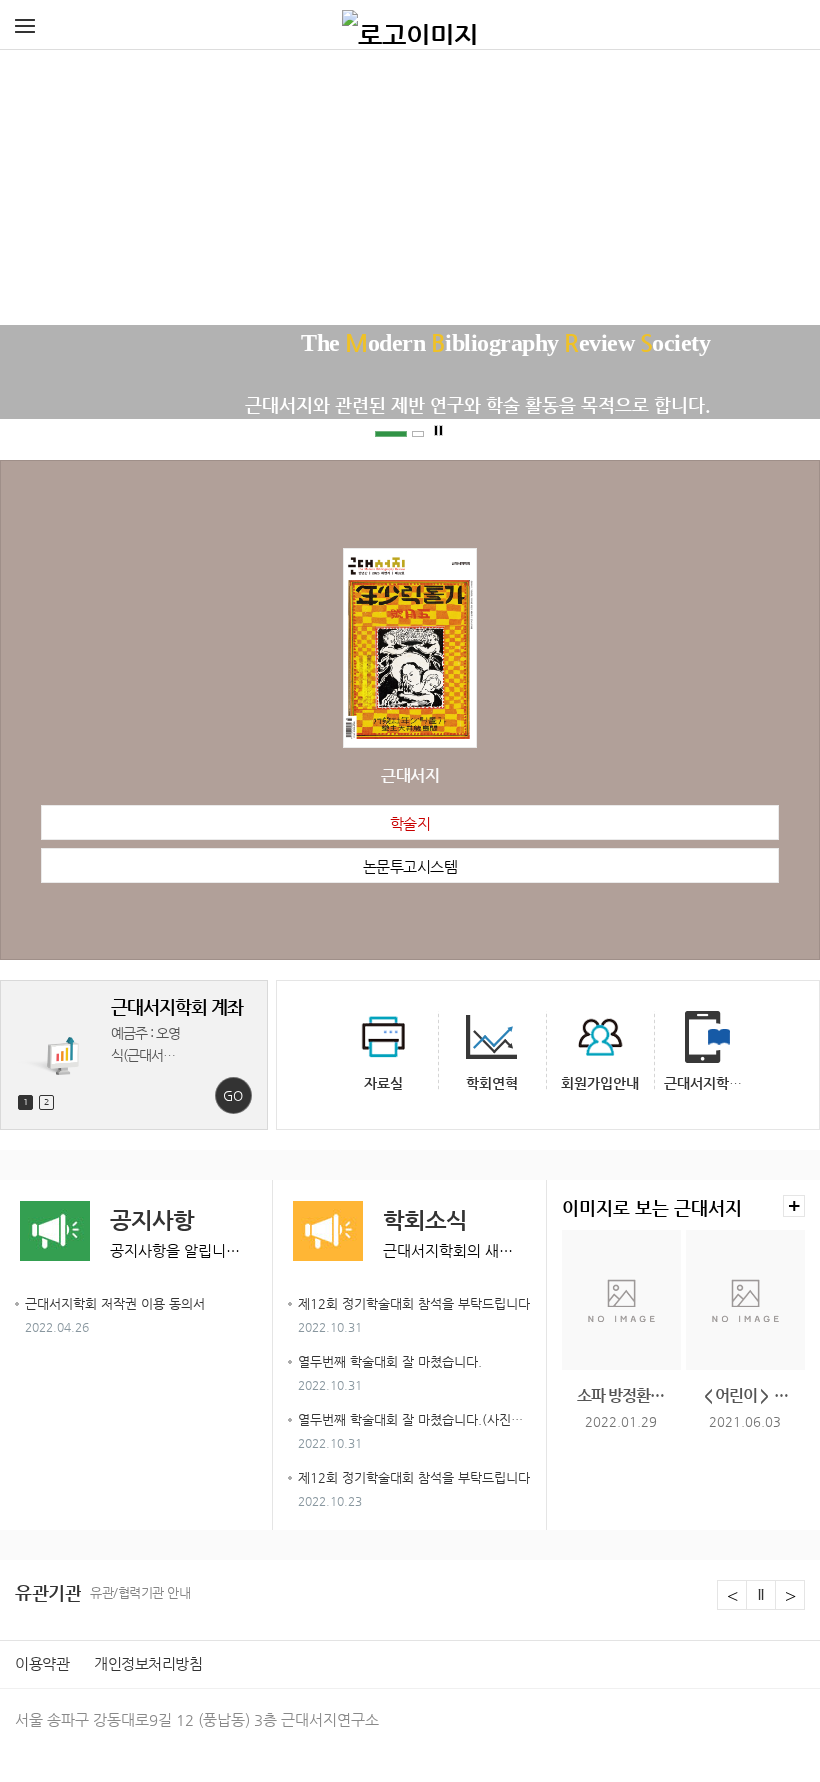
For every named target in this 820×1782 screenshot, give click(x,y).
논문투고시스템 (410, 866)
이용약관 (42, 1663)
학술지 (410, 823)
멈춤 (439, 431)
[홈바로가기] (410, 25)
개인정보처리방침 (148, 1663)
